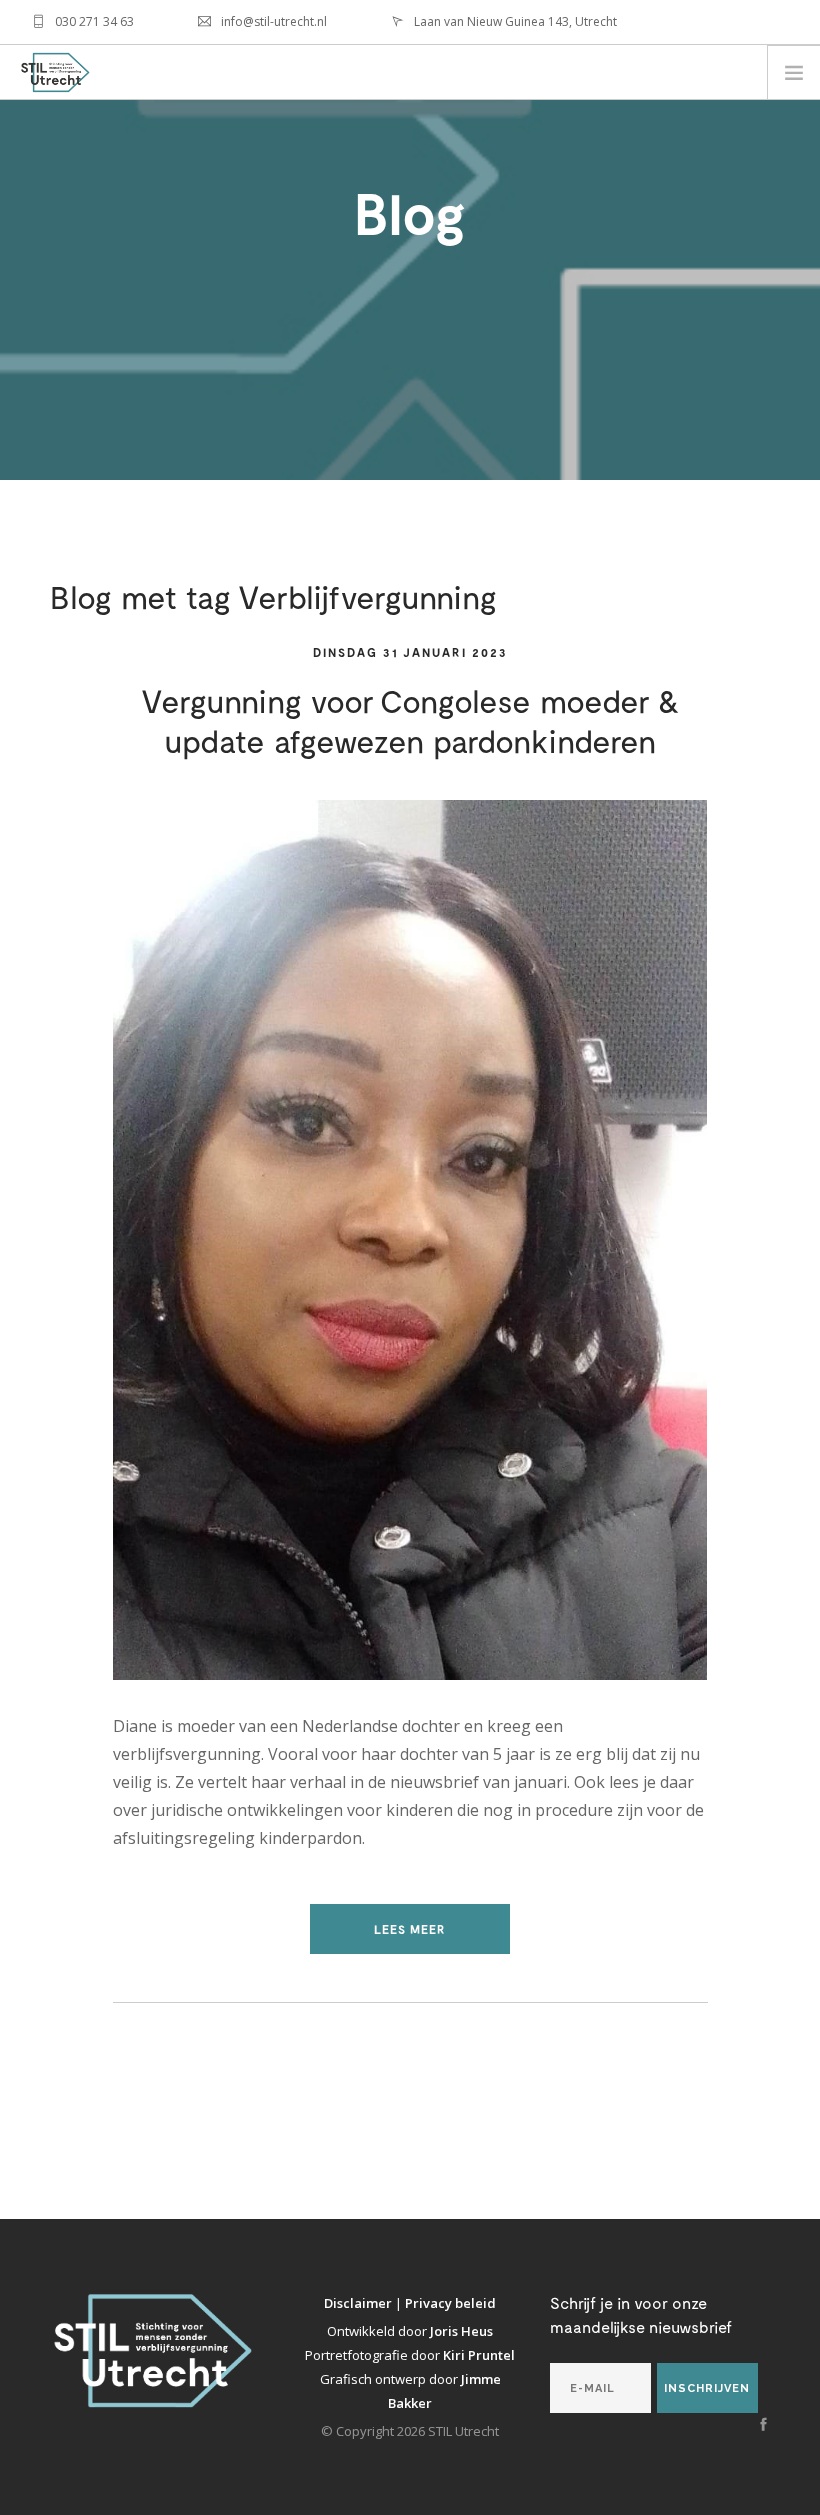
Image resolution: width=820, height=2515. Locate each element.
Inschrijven (707, 2388)
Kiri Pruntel (479, 2355)
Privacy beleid (450, 2303)
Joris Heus (461, 2331)
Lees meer (410, 1929)
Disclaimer (359, 2303)
